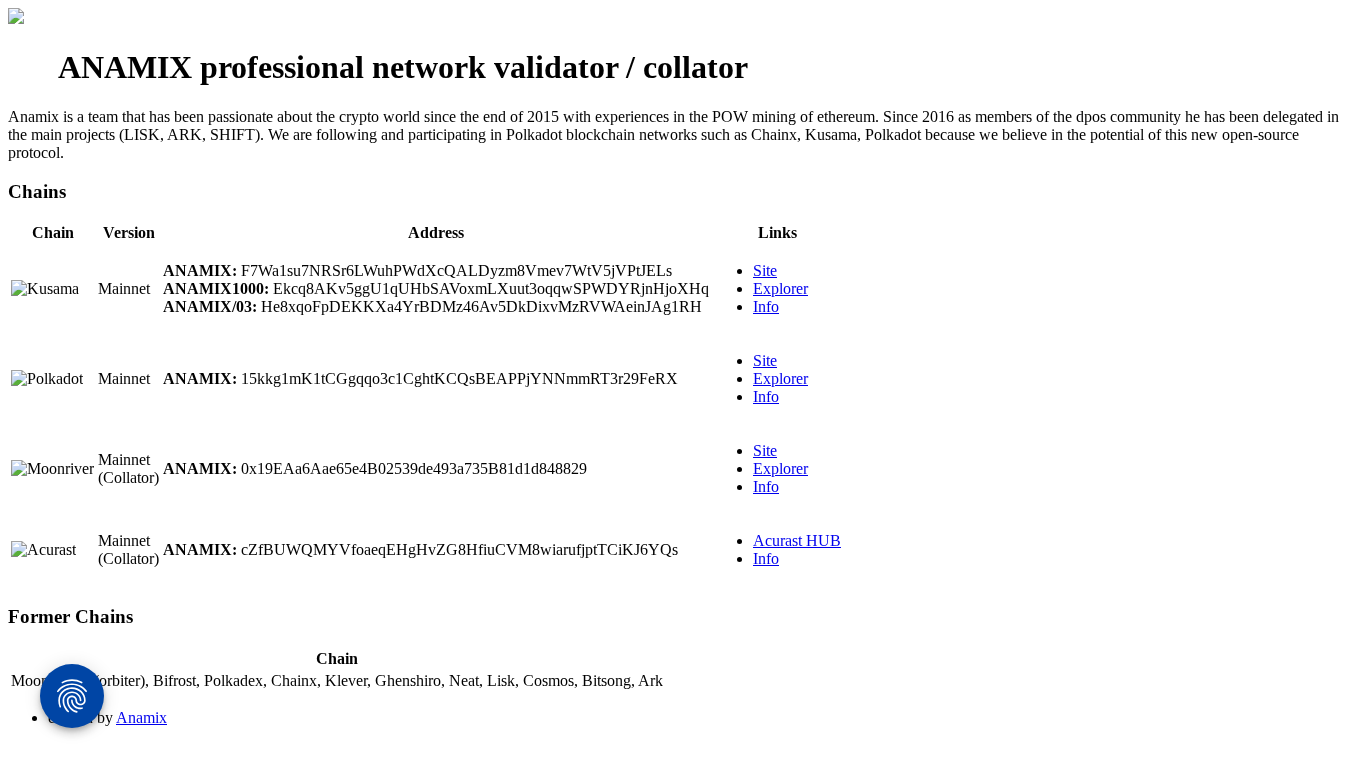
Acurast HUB (797, 540)
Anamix (141, 717)
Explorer (780, 288)
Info (766, 306)
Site (765, 270)
